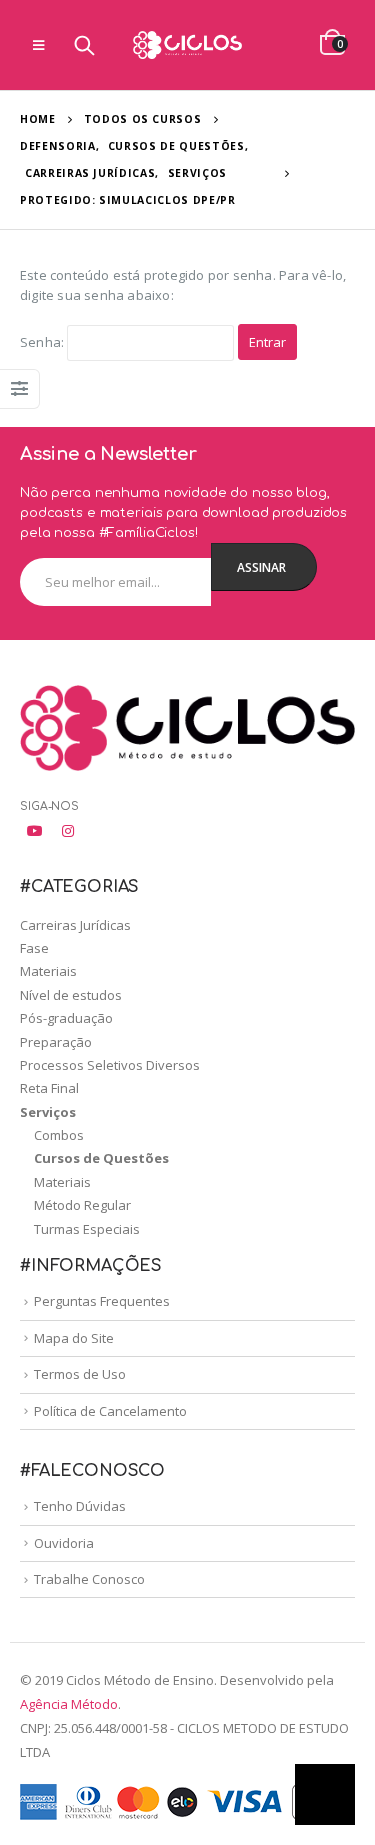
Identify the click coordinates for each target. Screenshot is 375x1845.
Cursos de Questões (101, 1158)
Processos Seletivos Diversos (110, 1065)
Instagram (68, 831)
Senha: (43, 342)
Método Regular (82, 1205)
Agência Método (69, 1704)
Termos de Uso (80, 1374)
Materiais (48, 971)
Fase (34, 948)
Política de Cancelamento (110, 1411)
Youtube (35, 831)
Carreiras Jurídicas (75, 925)
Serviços (48, 1112)
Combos (59, 1135)
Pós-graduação (66, 1018)
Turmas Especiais (87, 1229)
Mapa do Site (74, 1338)
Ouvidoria (64, 1543)
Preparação (56, 1042)
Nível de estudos (71, 995)
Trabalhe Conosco (89, 1579)
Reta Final (49, 1088)
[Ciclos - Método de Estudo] (188, 45)
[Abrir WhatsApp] (325, 1794)
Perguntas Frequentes (102, 1301)
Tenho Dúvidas (80, 1506)
